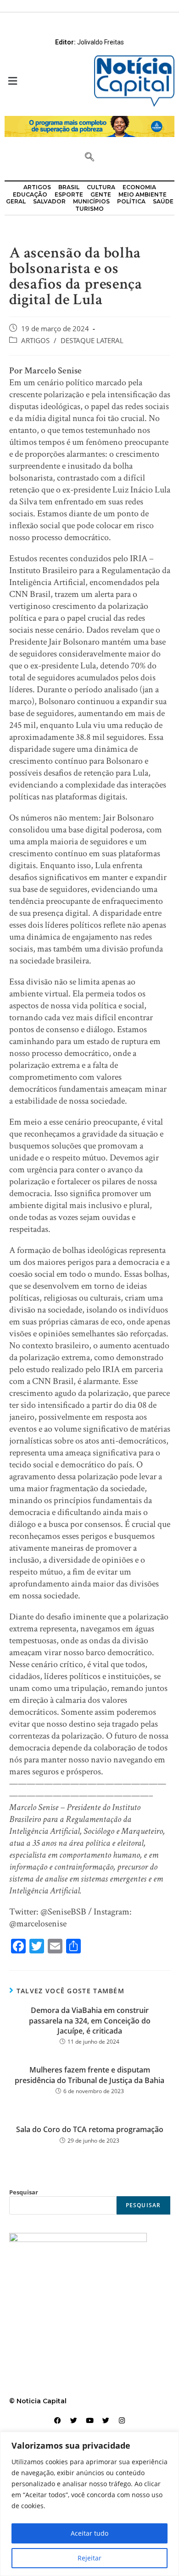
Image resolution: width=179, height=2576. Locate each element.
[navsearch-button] (89, 158)
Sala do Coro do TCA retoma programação (90, 2129)
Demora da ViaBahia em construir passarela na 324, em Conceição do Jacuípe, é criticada (90, 2021)
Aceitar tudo (89, 2533)
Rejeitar (89, 2558)
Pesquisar (24, 2192)
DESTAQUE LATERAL (92, 341)
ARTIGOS (35, 341)
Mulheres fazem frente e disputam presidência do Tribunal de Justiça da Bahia (89, 2075)
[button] (45, 81)
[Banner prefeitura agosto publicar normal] (89, 126)
